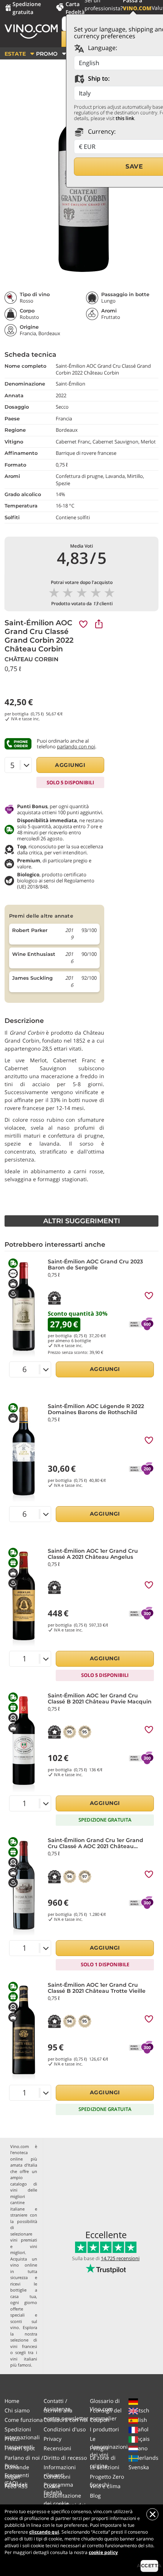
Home (12, 2401)
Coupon (100, 2420)
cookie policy (103, 2552)
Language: (102, 48)
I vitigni (99, 2448)
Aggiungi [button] (70, 765)
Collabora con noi (66, 2420)
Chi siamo (17, 2410)
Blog (95, 2496)
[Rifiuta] (152, 2514)
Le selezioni (105, 2467)
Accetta (149, 2566)
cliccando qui (44, 2532)
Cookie (52, 2486)
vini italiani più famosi (24, 2362)
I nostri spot (20, 2448)
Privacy (53, 2439)
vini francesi (24, 2346)
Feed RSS (16, 2486)
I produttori (104, 2429)
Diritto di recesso (65, 2458)
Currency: (101, 131)
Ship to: (98, 78)
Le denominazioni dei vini (109, 2447)
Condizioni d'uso (65, 2429)
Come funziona (24, 2420)
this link (125, 118)
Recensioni (57, 2448)
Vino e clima (105, 2486)
